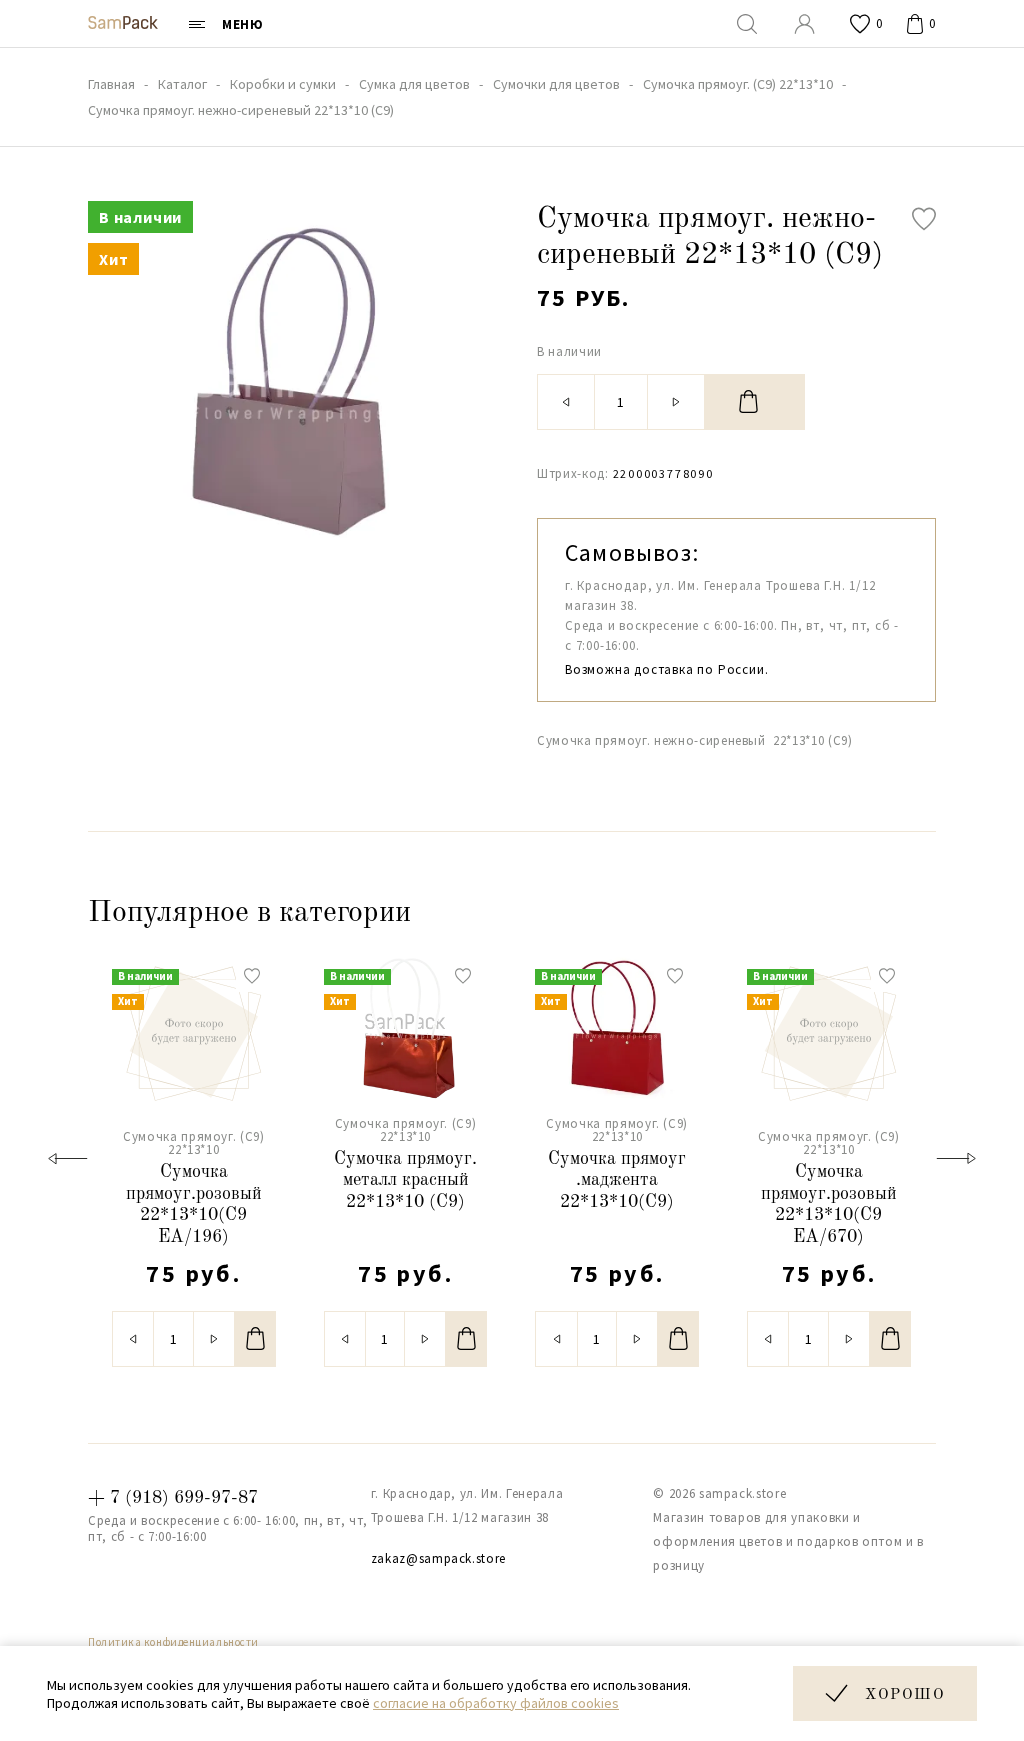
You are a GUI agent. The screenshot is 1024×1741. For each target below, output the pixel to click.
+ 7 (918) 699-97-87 (173, 1498)
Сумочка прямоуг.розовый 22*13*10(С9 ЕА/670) (829, 1204)
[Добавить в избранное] (924, 219)
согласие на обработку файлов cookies (496, 1703)
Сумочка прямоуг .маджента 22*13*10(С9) (617, 1180)
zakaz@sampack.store (438, 1558)
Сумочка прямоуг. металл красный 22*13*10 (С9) (405, 1180)
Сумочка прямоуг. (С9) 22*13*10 (194, 1143)
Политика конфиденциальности (173, 1642)
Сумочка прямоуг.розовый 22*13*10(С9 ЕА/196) (194, 1204)
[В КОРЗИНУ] (755, 402)
